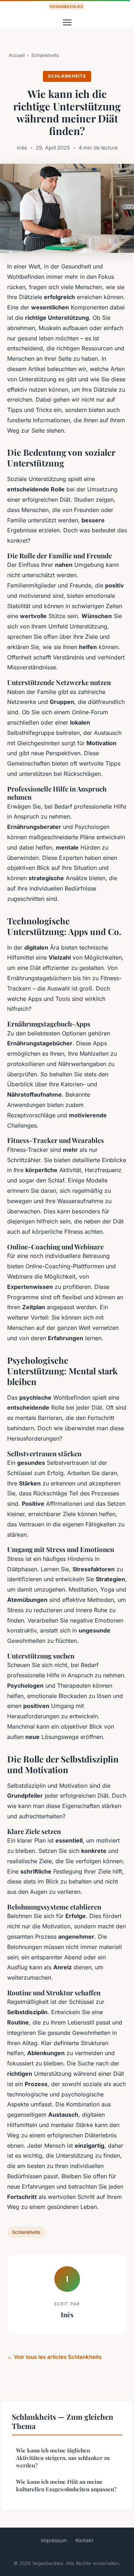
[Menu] (67, 22)
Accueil (17, 55)
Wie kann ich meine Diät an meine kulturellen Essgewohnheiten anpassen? (66, 2485)
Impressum (54, 2540)
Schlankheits (45, 55)
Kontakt (84, 2540)
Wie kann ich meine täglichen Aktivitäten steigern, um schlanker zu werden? (63, 2458)
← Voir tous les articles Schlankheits (54, 2357)
